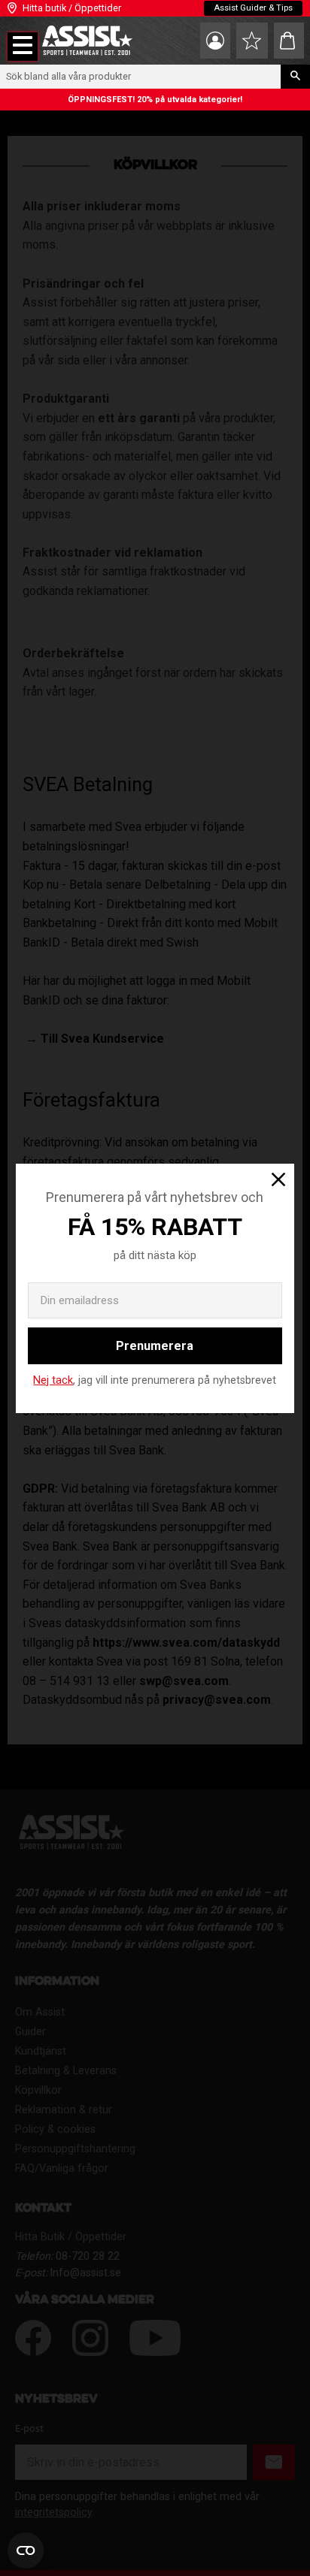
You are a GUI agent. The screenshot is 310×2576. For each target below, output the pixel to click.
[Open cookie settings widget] (26, 2550)
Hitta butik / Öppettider (72, 8)
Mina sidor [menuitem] (215, 41)
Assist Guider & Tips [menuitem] (253, 8)
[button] (23, 47)
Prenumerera (155, 1346)
